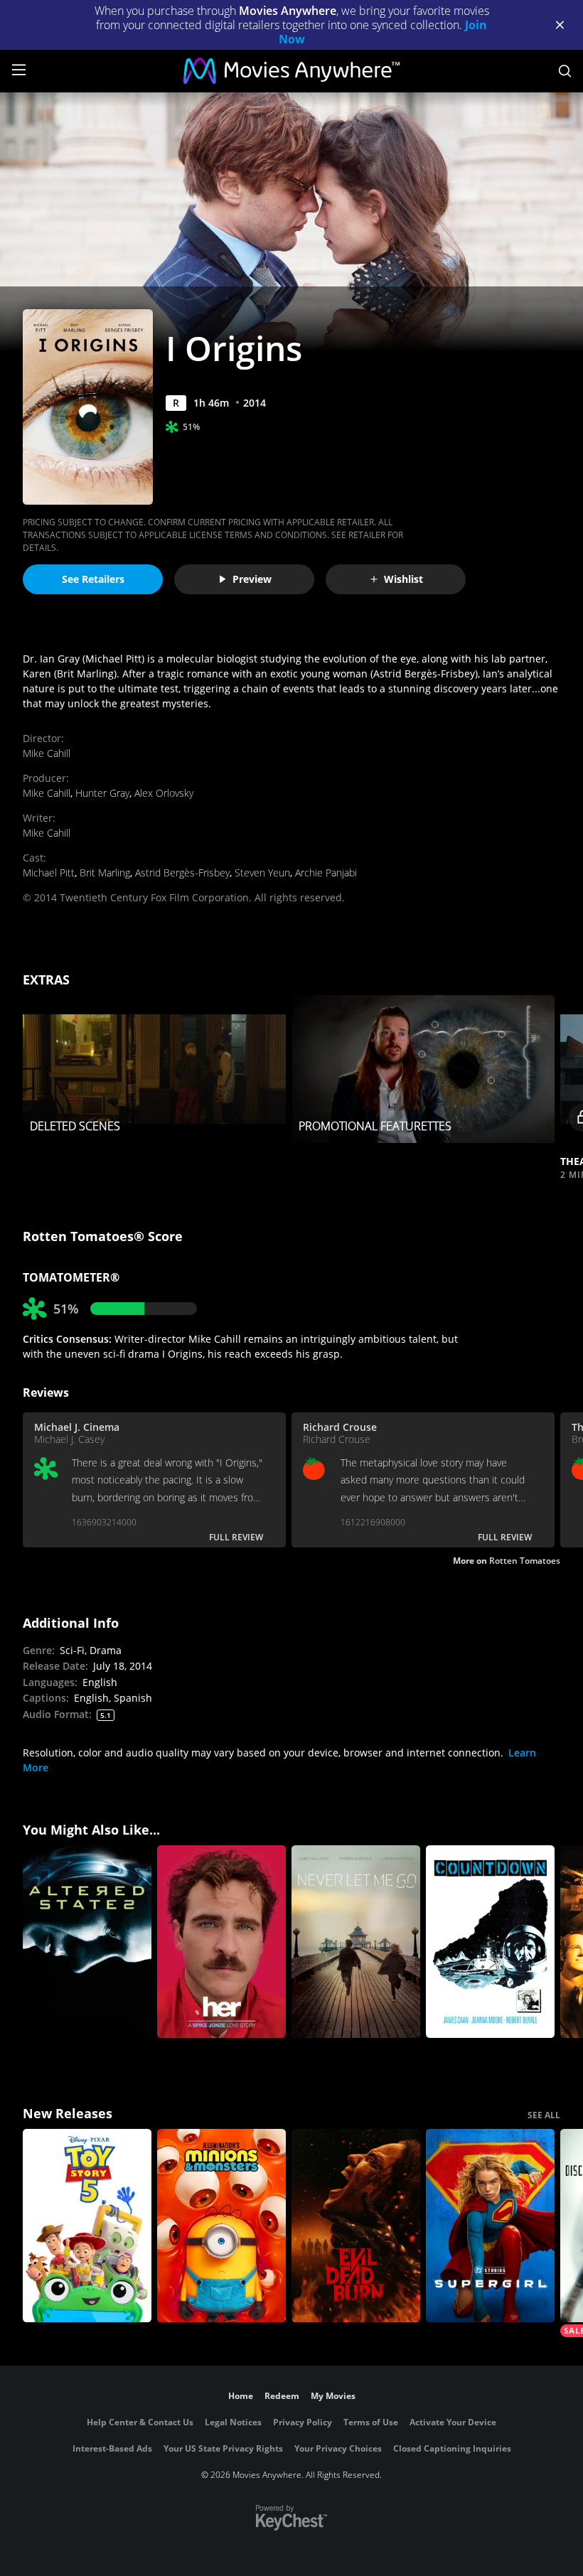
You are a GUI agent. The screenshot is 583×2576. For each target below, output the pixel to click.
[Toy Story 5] (87, 2226)
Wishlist (403, 579)
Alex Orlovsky (164, 793)
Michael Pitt (49, 873)
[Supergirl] (490, 2226)
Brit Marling (105, 873)
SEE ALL (544, 2115)
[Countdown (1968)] (490, 1942)
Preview (252, 579)
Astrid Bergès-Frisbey (182, 873)
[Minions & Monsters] (221, 2226)
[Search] (565, 71)
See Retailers (93, 579)
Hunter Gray (102, 793)
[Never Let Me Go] (356, 1942)
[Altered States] (87, 1942)
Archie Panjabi (326, 873)
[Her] (221, 1942)
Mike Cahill (47, 753)
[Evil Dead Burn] (356, 2226)
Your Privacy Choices (338, 2448)
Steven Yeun (262, 873)
